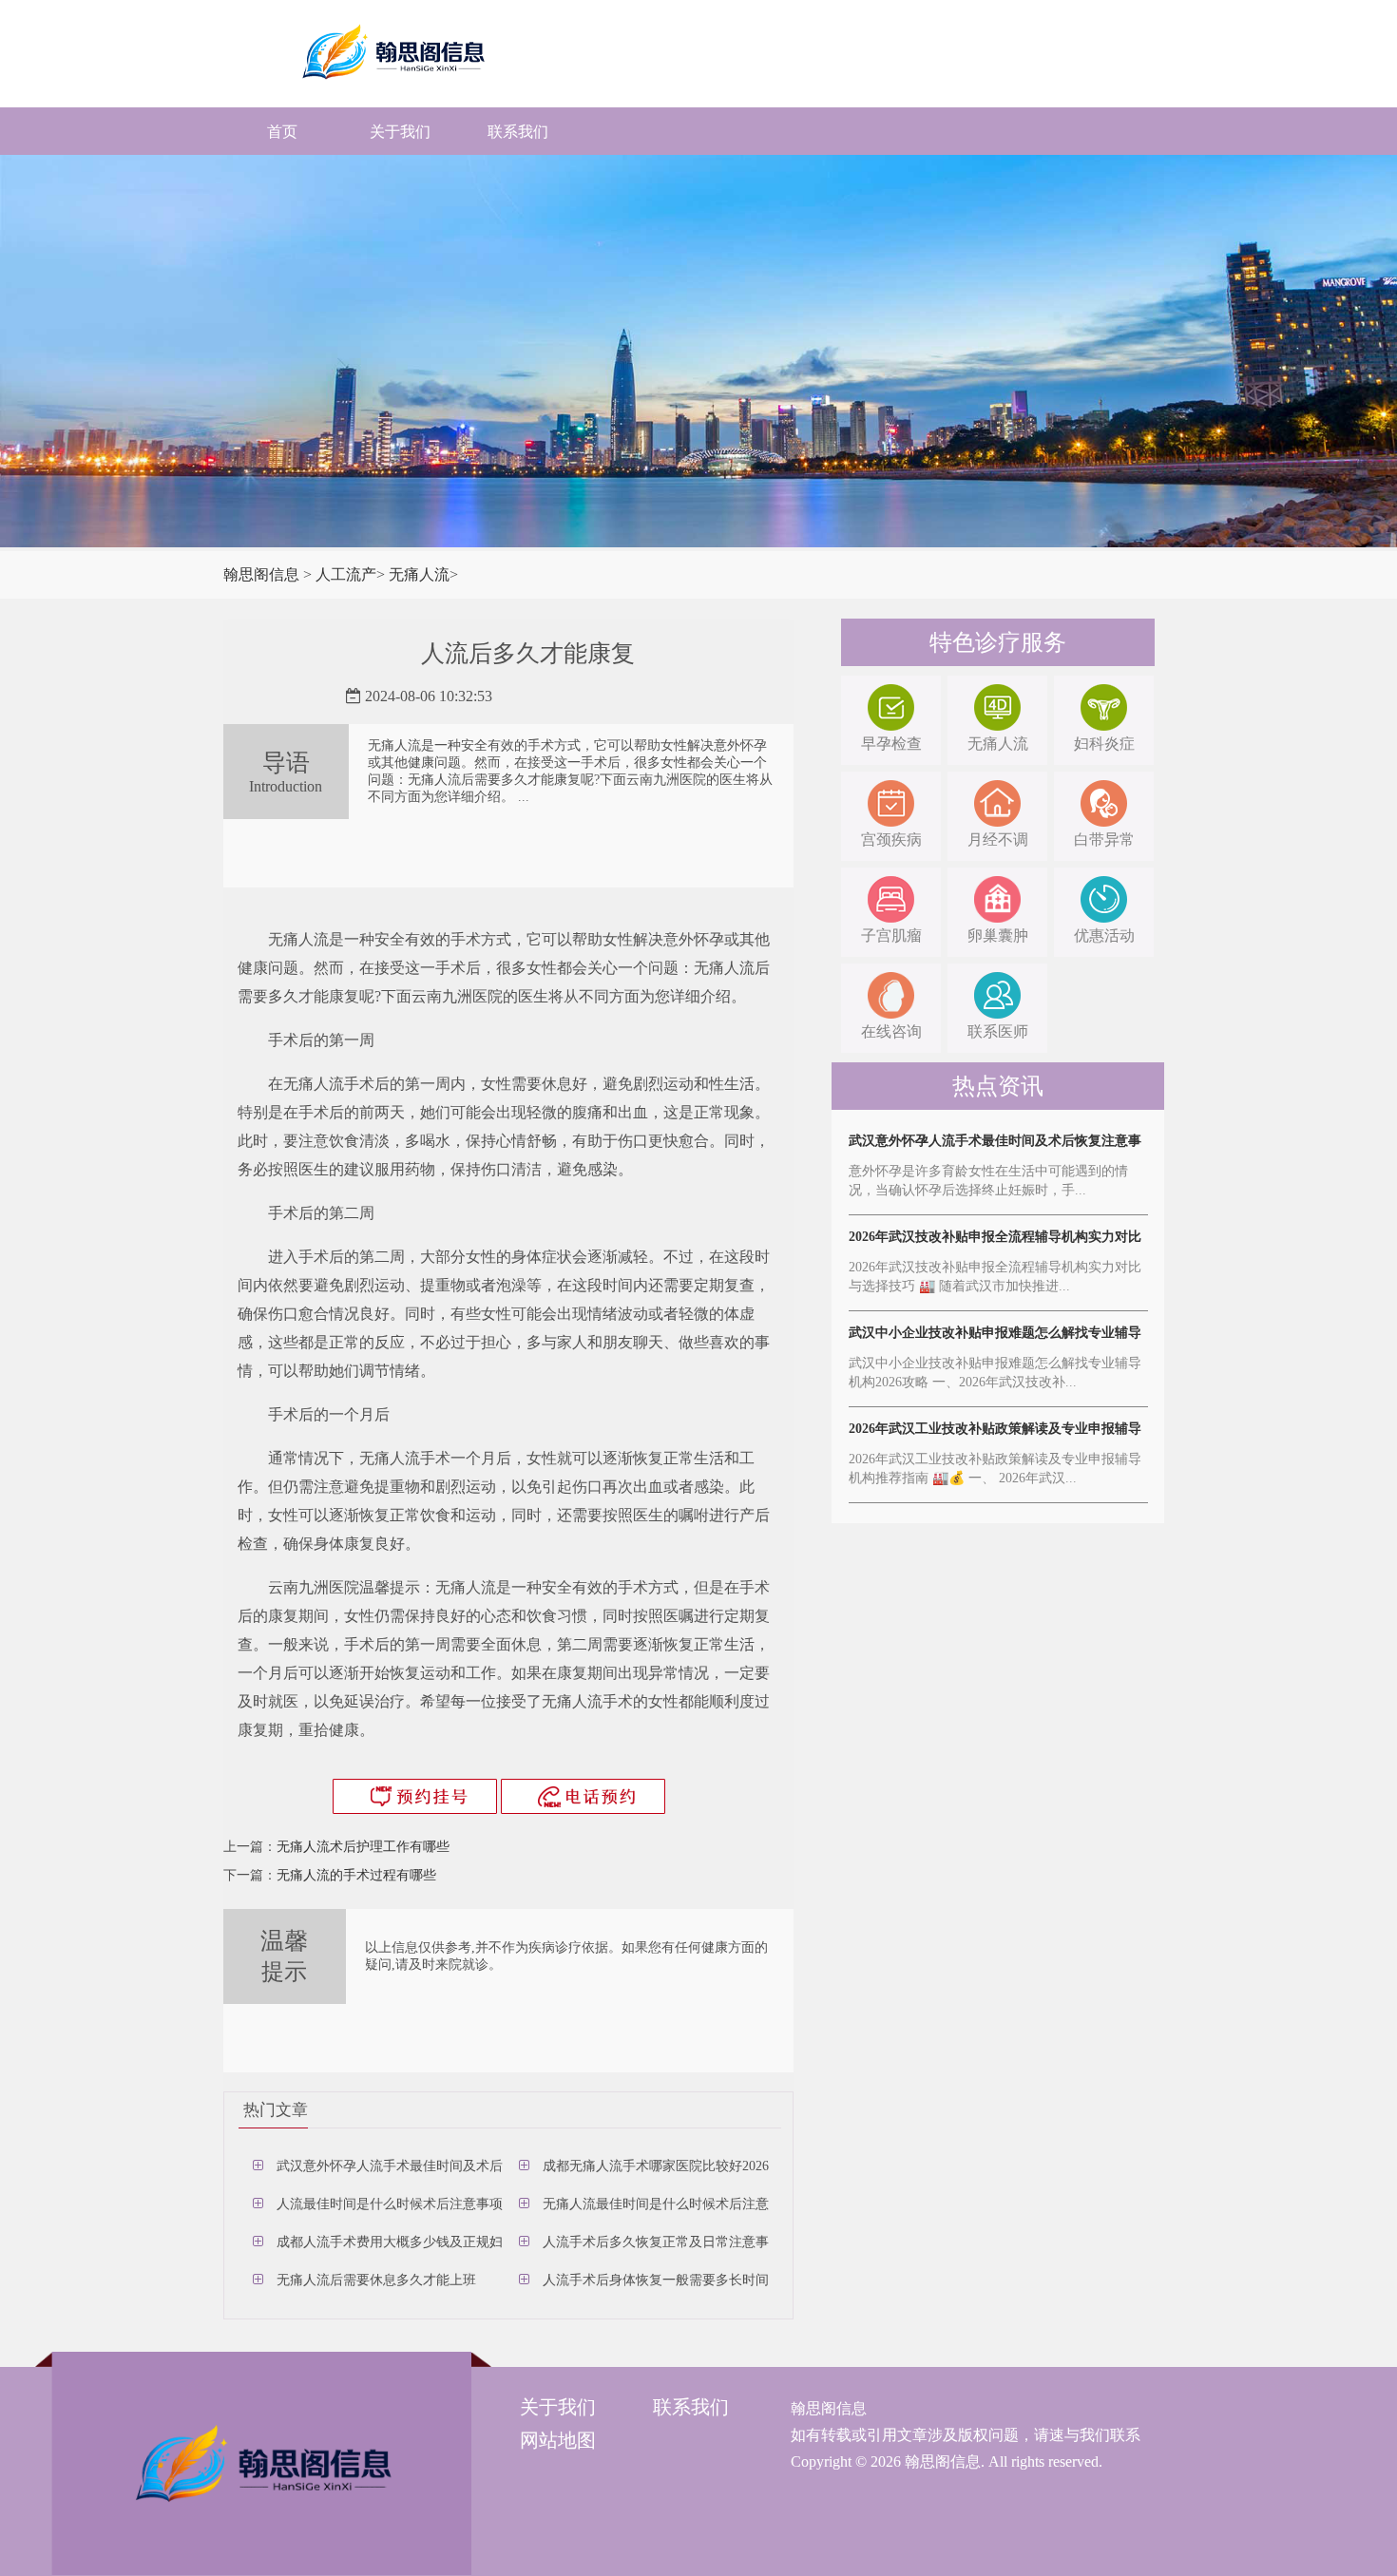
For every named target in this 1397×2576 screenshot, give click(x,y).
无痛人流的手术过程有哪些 (356, 1875)
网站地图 (558, 2440)
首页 (282, 132)
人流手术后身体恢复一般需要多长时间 (656, 2280)
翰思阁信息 (261, 574)
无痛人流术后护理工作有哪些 (363, 1847)
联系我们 (518, 132)
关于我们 (400, 132)
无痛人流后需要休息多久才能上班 (376, 2280)
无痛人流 (419, 574)
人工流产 (346, 574)
